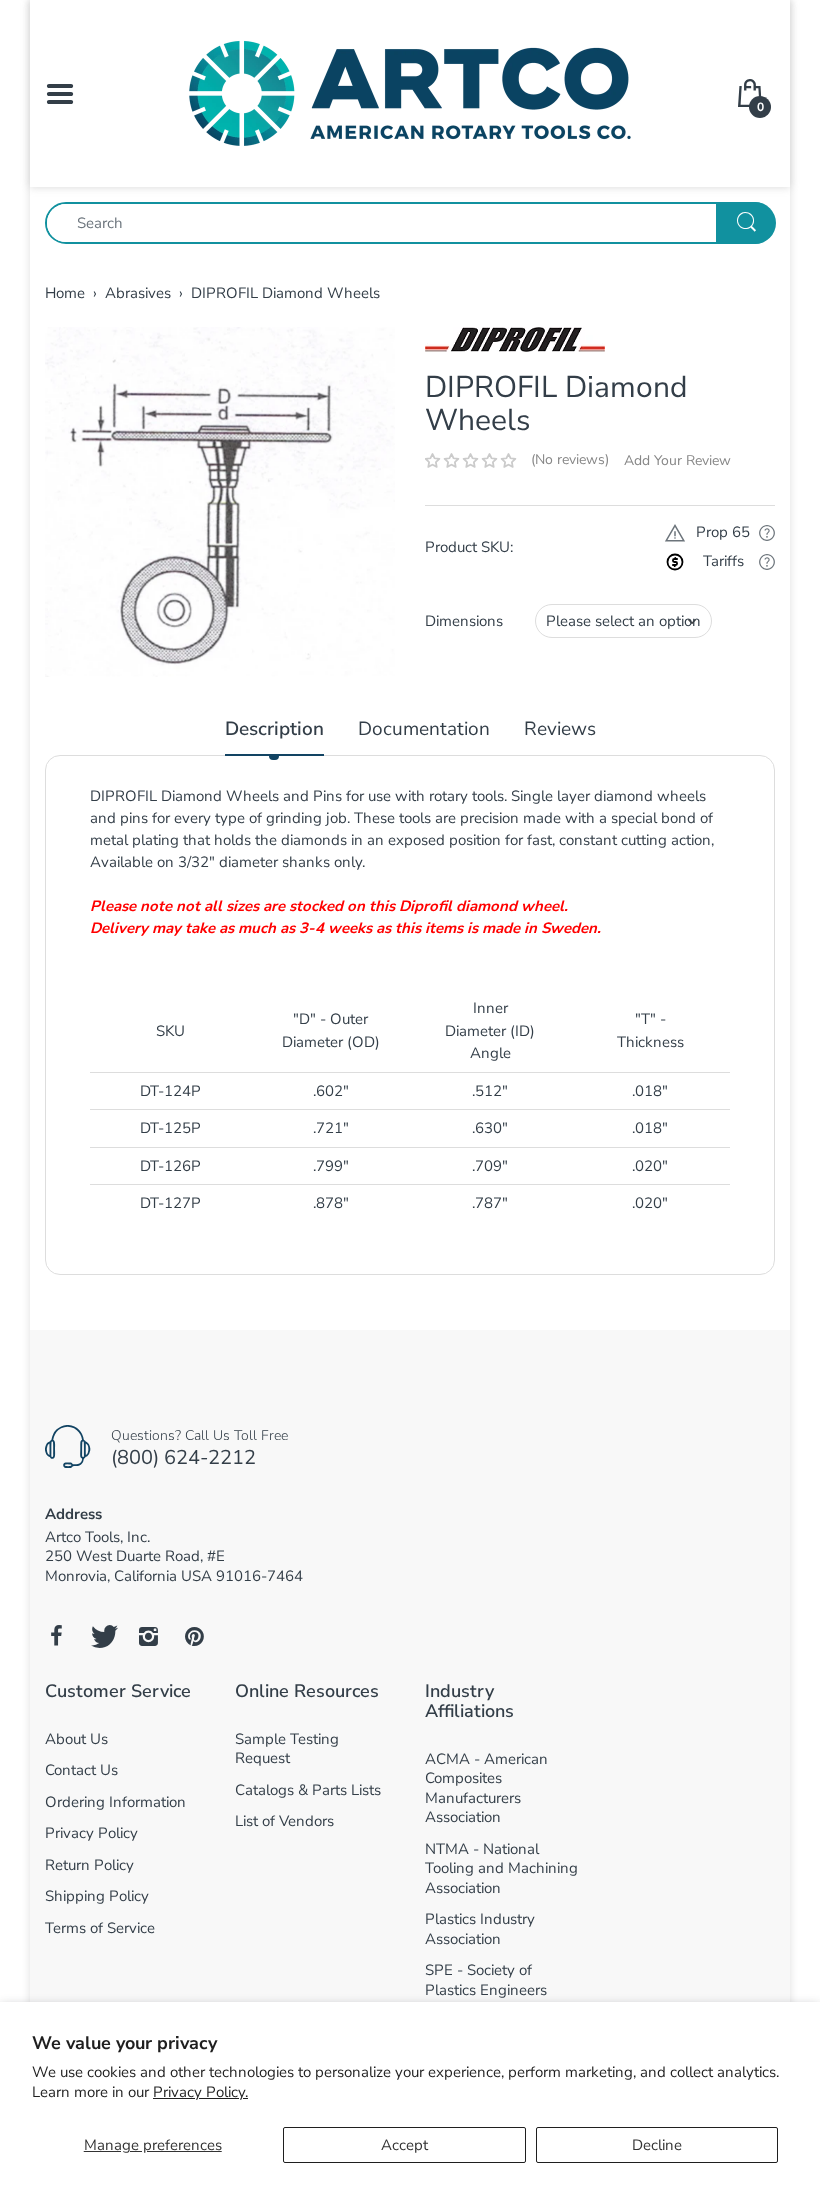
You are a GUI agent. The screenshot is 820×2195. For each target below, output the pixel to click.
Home (65, 293)
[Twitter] (102, 1636)
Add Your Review (677, 460)
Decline (657, 2145)
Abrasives (138, 293)
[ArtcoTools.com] (410, 92)
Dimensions (464, 621)
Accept (404, 2145)
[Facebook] (56, 1636)
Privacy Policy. (200, 2092)
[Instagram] (148, 1636)
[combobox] (410, 223)
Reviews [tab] (560, 729)
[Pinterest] (194, 1636)
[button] (470, 461)
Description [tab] (274, 729)
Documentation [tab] (424, 729)
